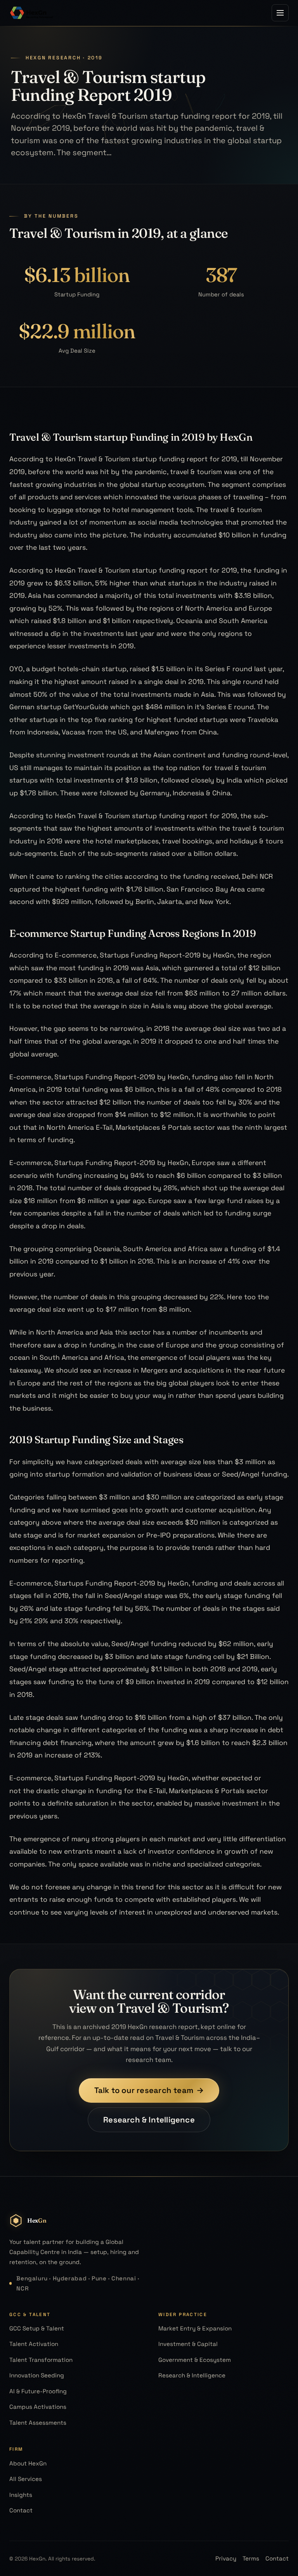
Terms (251, 2558)
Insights (21, 2495)
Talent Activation (34, 2344)
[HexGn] (32, 13)
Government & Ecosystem (195, 2360)
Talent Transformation (41, 2360)
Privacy (226, 2558)
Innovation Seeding (37, 2375)
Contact (21, 2510)
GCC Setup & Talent (37, 2328)
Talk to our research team (149, 2090)
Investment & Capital (188, 2344)
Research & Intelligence (149, 2120)
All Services (26, 2479)
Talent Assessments (38, 2423)
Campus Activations (38, 2407)
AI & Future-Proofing (38, 2391)
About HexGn (28, 2463)
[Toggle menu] (280, 13)
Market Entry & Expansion (195, 2328)
